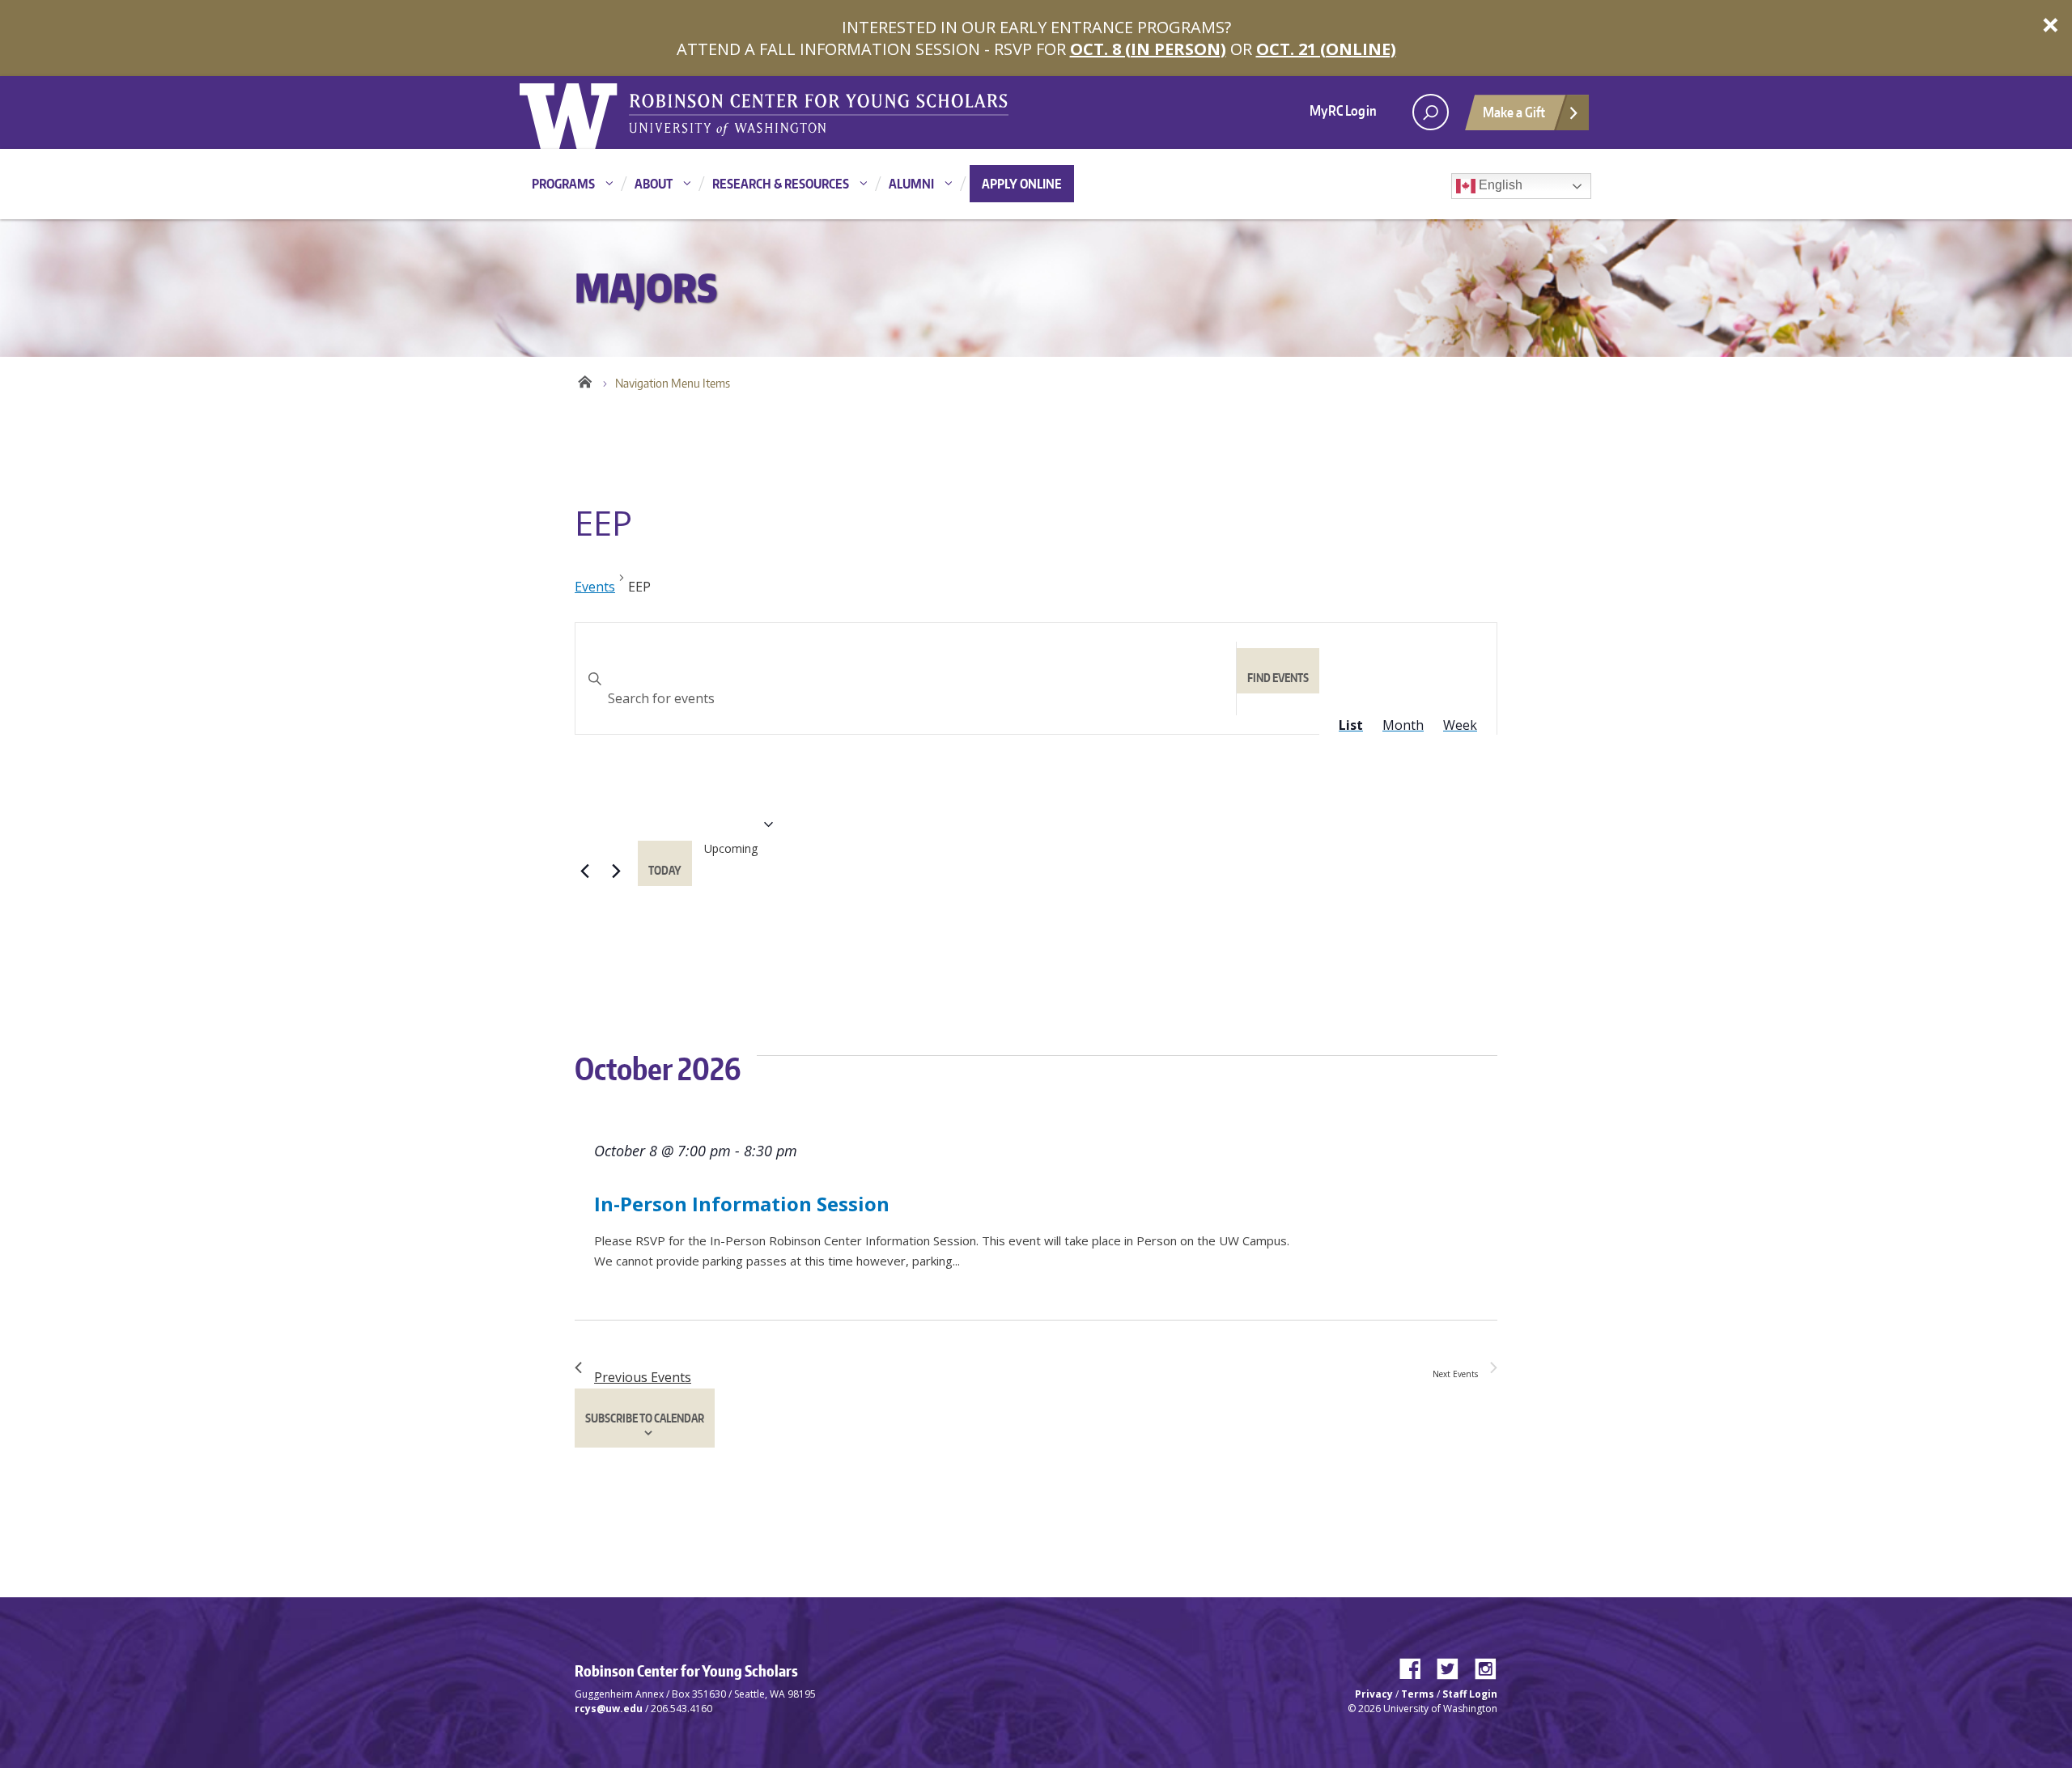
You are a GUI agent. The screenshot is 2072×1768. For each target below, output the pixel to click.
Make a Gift (1514, 112)
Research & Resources (781, 184)
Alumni (911, 184)
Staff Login (1470, 1694)
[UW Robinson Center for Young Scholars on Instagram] (1486, 1665)
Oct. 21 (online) (1326, 49)
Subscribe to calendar (645, 1418)
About (654, 184)
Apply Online (1022, 184)
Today (665, 870)
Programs (563, 184)
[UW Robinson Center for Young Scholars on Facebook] (1416, 1665)
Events (595, 587)
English (1499, 185)
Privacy (1374, 1694)
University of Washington (586, 112)
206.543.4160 (681, 1709)
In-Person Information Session (742, 1204)
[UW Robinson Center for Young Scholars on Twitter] (1454, 1665)
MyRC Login (1343, 110)
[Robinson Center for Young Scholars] (819, 113)
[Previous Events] (584, 871)
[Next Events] (616, 871)
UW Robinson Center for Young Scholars (585, 379)
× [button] (2051, 24)
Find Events (1278, 678)
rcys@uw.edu (609, 1709)
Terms (1418, 1694)
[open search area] (1431, 112)
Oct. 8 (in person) (1148, 49)
